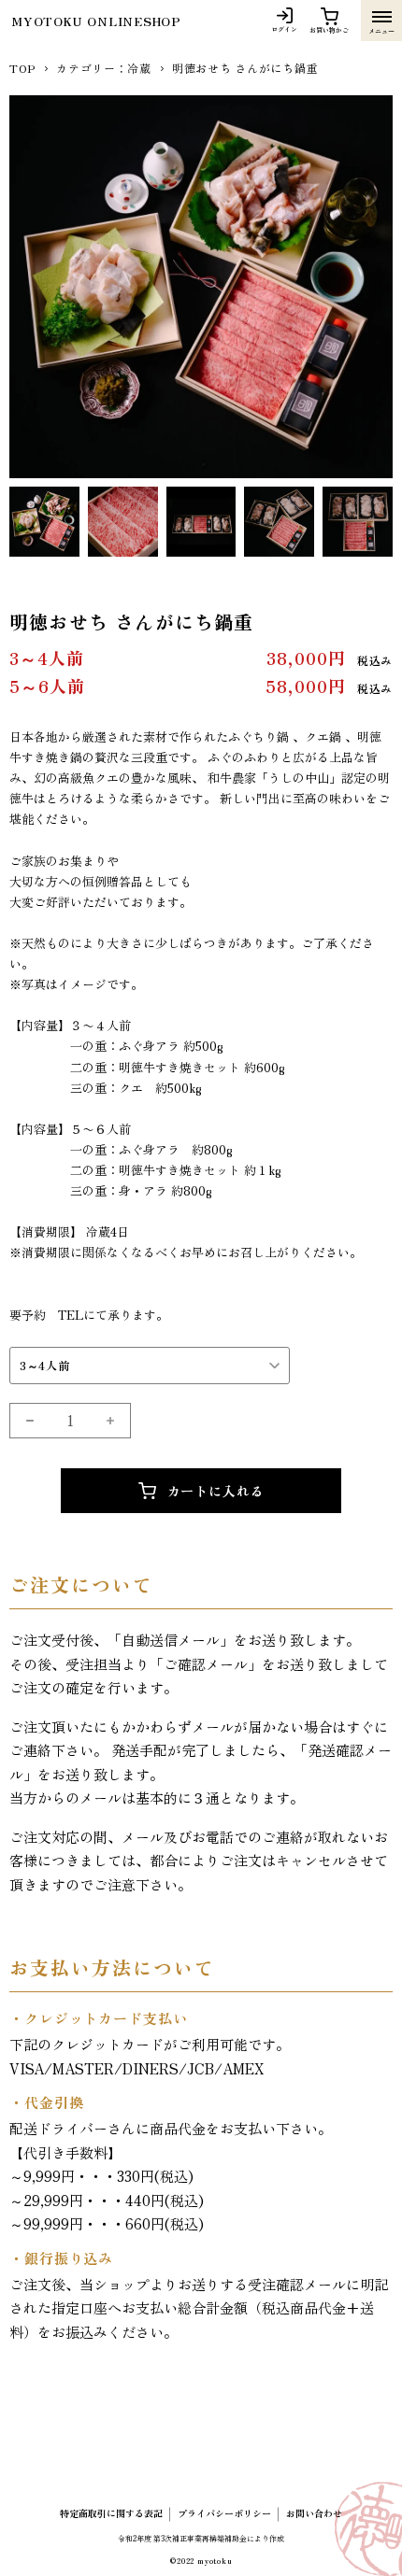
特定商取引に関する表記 (111, 2513)
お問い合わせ (314, 2513)
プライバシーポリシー (224, 2513)
